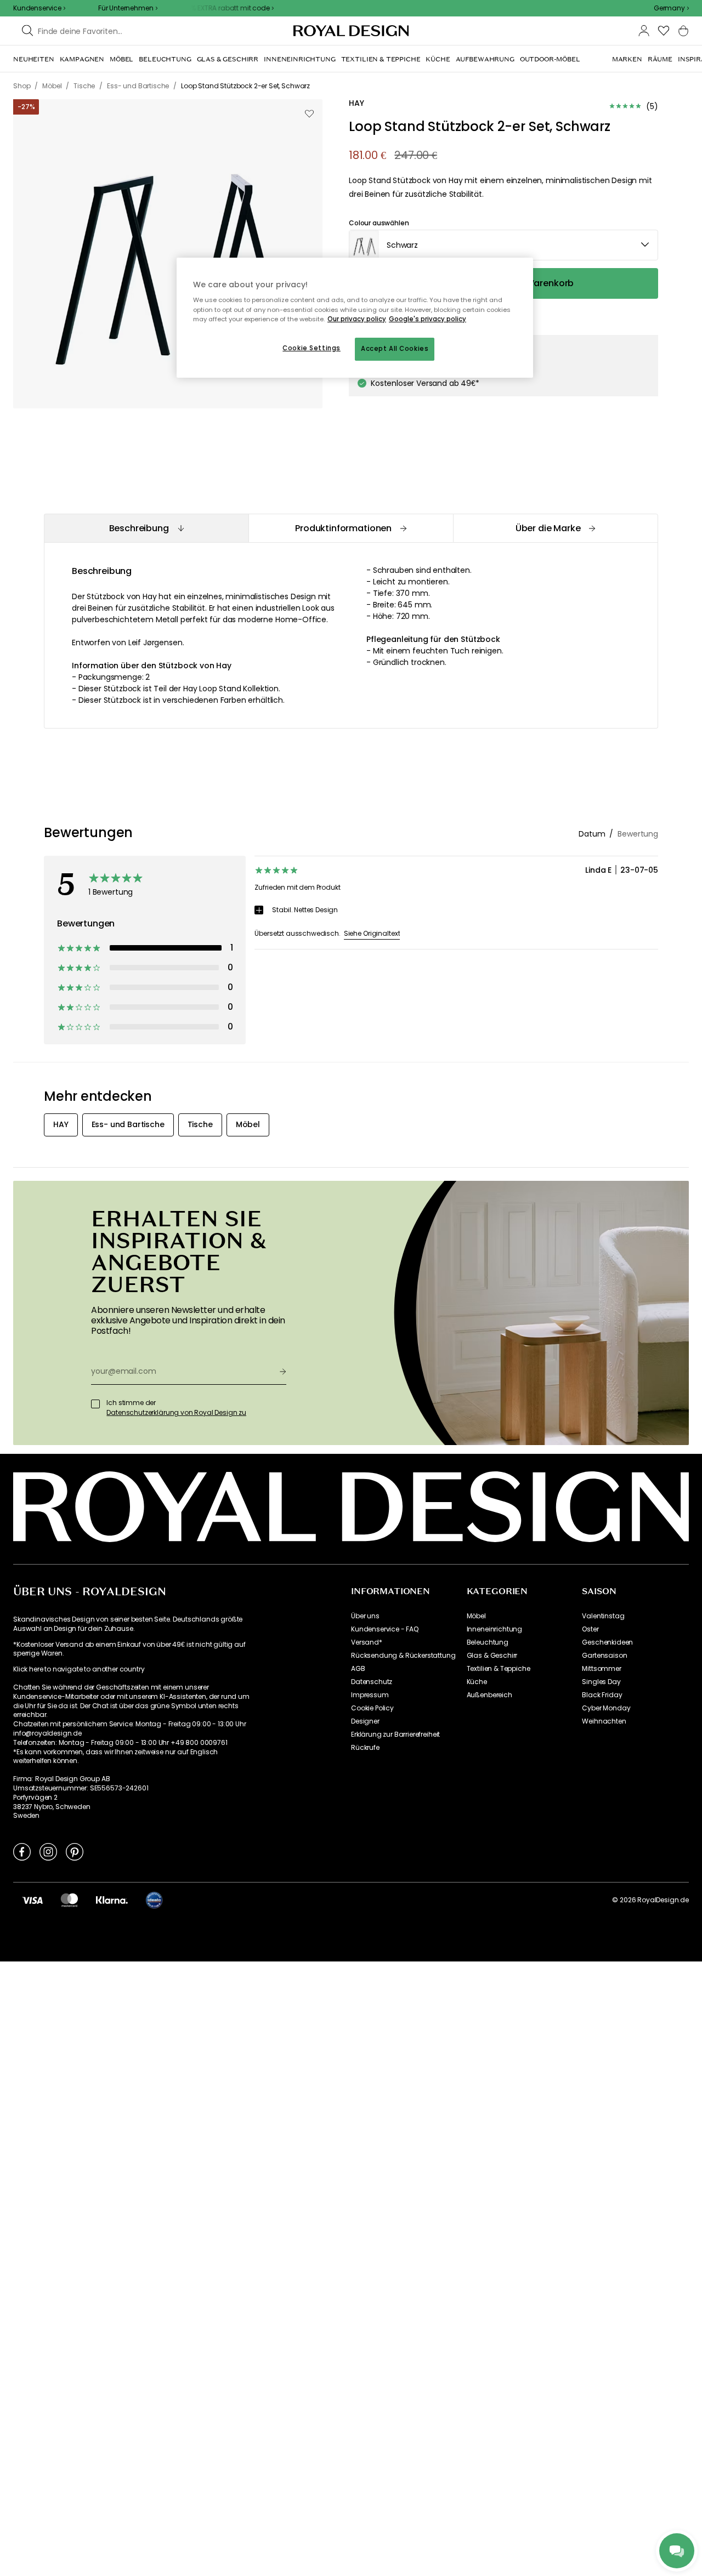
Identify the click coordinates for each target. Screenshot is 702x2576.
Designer (365, 1721)
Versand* (367, 1642)
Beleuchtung (488, 1642)
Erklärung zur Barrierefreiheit (395, 1735)
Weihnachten (604, 1721)
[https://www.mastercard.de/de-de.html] (69, 1900)
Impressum (370, 1695)
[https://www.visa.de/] (32, 1900)
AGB (358, 1669)
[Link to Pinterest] (75, 1851)
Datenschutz (372, 1682)
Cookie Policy (372, 1708)
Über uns (365, 1616)
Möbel (476, 1616)
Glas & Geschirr (492, 1656)
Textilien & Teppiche (499, 1669)
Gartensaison (604, 1656)
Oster (590, 1629)
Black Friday (602, 1695)
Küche (477, 1682)
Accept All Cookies (395, 349)
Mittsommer (601, 1669)
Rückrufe (365, 1748)
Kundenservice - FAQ (385, 1629)
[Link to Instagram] (48, 1851)
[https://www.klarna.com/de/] (112, 1900)
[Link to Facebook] (22, 1851)
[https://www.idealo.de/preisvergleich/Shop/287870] (154, 1900)
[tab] (146, 528)
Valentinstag (603, 1616)
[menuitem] (34, 59)
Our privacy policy (357, 319)
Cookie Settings (312, 348)
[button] (671, 8)
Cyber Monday (606, 1708)
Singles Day (601, 1682)
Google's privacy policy (428, 319)
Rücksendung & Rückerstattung (403, 1656)
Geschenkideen (607, 1642)
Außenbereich (489, 1695)
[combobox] (671, 8)
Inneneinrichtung (494, 1629)
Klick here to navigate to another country (79, 1669)
